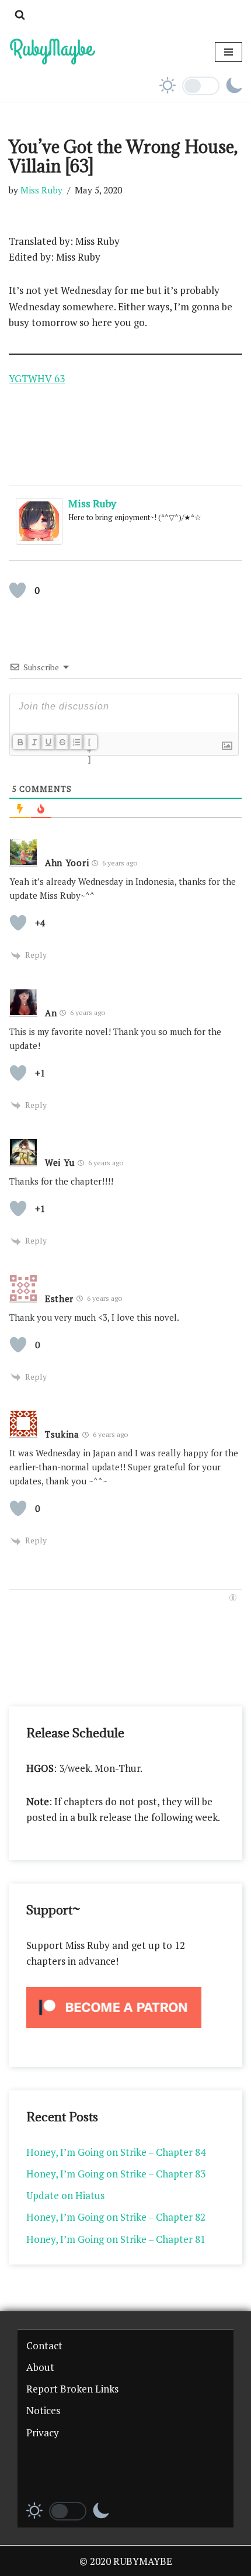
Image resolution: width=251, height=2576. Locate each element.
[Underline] (48, 742)
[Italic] (34, 742)
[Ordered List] (76, 742)
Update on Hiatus (65, 2195)
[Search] (20, 15)
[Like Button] (18, 590)
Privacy (43, 2433)
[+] (90, 743)
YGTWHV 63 (37, 378)
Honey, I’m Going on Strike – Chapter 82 (116, 2217)
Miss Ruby (41, 190)
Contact (44, 2345)
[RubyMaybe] (53, 52)
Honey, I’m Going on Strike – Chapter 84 (116, 2152)
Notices (43, 2410)
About (40, 2367)
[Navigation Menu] (229, 52)
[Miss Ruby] (39, 541)
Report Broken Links (72, 2389)
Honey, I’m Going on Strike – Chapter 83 (116, 2174)
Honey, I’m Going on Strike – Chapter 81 (116, 2239)
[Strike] (62, 742)
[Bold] (20, 742)
